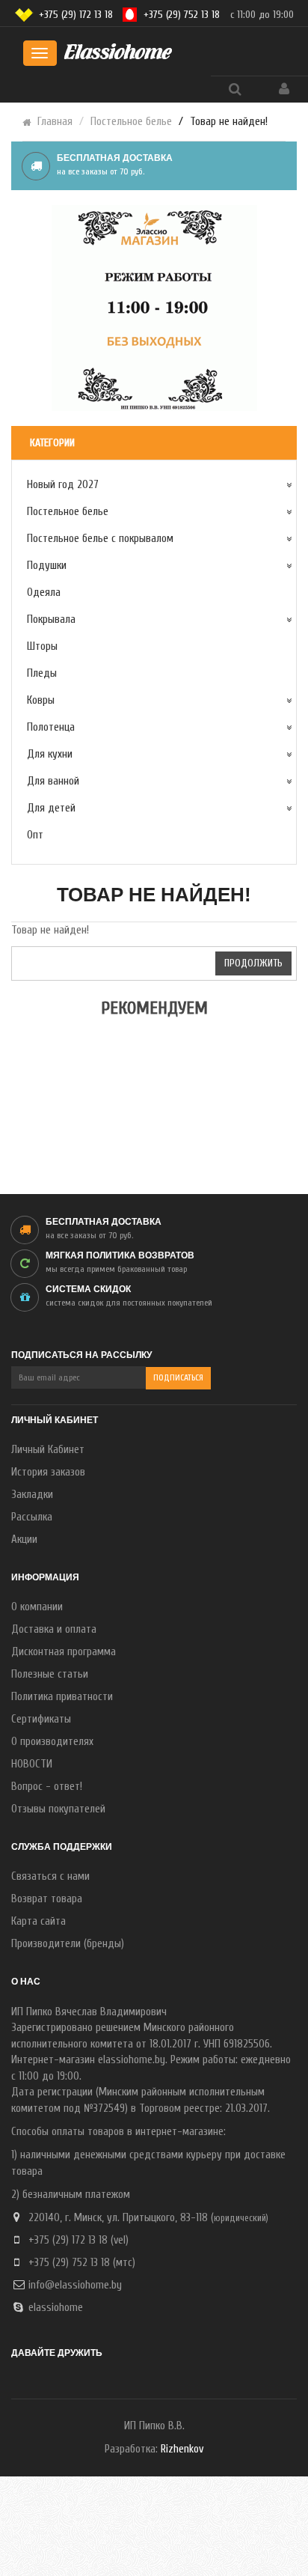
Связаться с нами (50, 1876)
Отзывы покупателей (58, 1809)
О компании (37, 1607)
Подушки (47, 566)
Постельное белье (131, 122)
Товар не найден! (229, 122)
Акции (24, 1540)
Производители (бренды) (68, 1944)
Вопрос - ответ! (47, 1787)
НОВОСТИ (32, 1764)
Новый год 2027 (63, 485)
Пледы (42, 673)
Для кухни (50, 754)
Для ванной (53, 781)
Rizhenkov (182, 2449)
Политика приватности (62, 1697)
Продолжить (253, 963)
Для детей (51, 808)
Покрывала (51, 619)
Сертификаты (41, 1719)
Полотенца (51, 727)
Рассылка (32, 1517)
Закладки (32, 1495)
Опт (35, 835)
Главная (55, 122)
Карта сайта (38, 1921)
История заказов (48, 1472)
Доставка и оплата (54, 1629)
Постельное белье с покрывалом (100, 539)
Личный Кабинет (48, 1450)
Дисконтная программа (64, 1652)
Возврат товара (47, 1899)
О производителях (52, 1742)
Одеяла (44, 593)
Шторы (42, 646)
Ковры (41, 700)
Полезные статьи (50, 1674)
